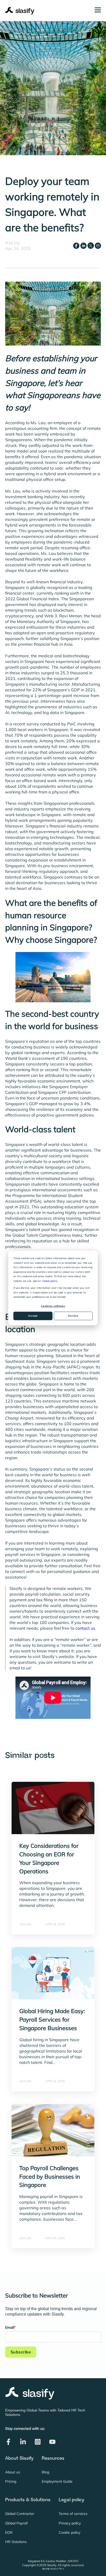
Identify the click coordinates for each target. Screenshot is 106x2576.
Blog (45, 2472)
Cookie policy (50, 1281)
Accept (33, 1316)
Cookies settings (53, 1306)
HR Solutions (16, 2542)
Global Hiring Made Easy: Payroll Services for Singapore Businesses (52, 2020)
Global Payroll (16, 2523)
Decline (73, 1316)
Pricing (11, 2481)
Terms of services (73, 2514)
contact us (85, 1628)
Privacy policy (70, 2523)
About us (13, 2472)
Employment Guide (57, 2481)
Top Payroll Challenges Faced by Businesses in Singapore (50, 2177)
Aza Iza (12, 243)
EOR (9, 2533)
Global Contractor (20, 2514)
